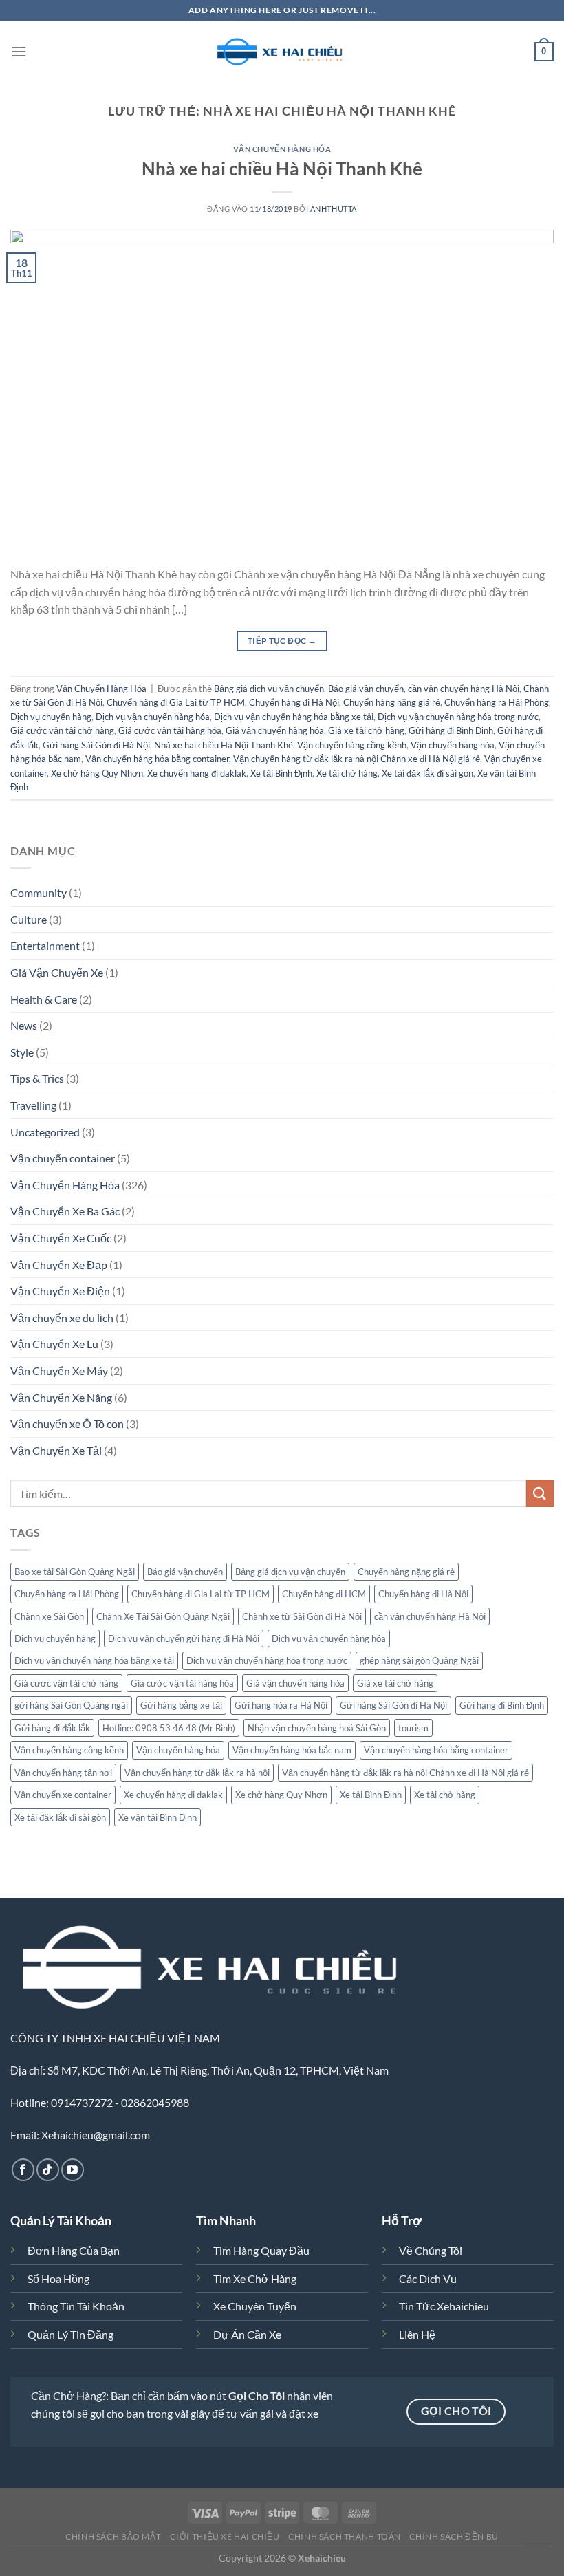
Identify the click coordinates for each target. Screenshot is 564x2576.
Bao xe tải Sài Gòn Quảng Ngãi (75, 1572)
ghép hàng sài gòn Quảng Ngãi (419, 1660)
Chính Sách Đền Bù (454, 2536)
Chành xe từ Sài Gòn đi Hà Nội (302, 1616)
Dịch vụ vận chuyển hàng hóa (153, 717)
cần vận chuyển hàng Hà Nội (464, 689)
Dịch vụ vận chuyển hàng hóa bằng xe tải (294, 717)
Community (39, 892)
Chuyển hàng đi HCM (324, 1594)
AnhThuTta (334, 209)
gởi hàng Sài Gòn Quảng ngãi (71, 1705)
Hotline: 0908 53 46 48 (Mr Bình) (169, 1728)
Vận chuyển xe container (63, 1795)
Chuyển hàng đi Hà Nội (294, 702)
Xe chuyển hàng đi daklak (197, 773)
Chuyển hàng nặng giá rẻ (392, 702)
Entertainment (45, 945)
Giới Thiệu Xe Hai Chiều (225, 2536)
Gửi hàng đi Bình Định (451, 730)
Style (22, 1052)
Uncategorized (45, 1132)
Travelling (33, 1105)
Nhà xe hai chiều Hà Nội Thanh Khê (282, 169)
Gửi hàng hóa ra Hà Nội (281, 1705)
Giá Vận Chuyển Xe (57, 972)
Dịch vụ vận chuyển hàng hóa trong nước (458, 717)
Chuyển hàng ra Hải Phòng (497, 702)
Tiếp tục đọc (282, 641)
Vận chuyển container (63, 1158)
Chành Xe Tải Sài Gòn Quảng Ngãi (163, 1616)
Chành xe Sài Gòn (49, 1616)
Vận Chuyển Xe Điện (60, 1291)
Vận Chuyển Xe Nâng (61, 1397)
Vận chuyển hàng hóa (453, 745)
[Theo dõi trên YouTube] (73, 2170)
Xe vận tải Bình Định (158, 1817)
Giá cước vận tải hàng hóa (170, 730)
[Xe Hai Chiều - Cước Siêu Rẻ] (282, 52)
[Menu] (19, 51)
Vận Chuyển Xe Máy (59, 1371)
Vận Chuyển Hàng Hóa (282, 149)
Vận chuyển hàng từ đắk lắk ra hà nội (197, 1773)
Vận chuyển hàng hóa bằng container (157, 759)
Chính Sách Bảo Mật (113, 2536)
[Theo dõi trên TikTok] (48, 2170)
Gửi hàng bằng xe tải (181, 1705)
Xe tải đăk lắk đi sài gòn (427, 773)
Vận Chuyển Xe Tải (56, 1450)
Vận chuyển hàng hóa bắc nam (292, 1750)
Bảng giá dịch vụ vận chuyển (269, 689)
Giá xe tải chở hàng (366, 730)
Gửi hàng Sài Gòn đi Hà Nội (96, 745)
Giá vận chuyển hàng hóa (275, 730)
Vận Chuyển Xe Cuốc (61, 1238)
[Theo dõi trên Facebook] (23, 2170)
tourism (413, 1728)
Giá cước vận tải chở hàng (62, 730)
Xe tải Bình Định (281, 773)
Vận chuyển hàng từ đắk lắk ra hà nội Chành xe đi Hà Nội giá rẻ (357, 759)
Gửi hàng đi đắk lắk (52, 1728)
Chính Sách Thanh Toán (345, 2536)
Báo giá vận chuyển (366, 689)
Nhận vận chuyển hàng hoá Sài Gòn (317, 1728)
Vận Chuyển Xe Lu (54, 1344)
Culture (29, 919)
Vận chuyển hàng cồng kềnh (352, 745)
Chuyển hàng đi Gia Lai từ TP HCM (176, 702)
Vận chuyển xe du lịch (62, 1318)
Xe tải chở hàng (347, 773)
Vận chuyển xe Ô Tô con (67, 1424)
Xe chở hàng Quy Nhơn (97, 773)
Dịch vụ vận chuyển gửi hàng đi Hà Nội (184, 1638)
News (24, 1025)
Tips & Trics (37, 1078)
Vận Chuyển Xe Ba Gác (65, 1211)
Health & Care (44, 999)
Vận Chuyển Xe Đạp (59, 1265)
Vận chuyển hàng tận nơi (63, 1773)
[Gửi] (540, 1494)
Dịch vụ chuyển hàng (51, 717)
